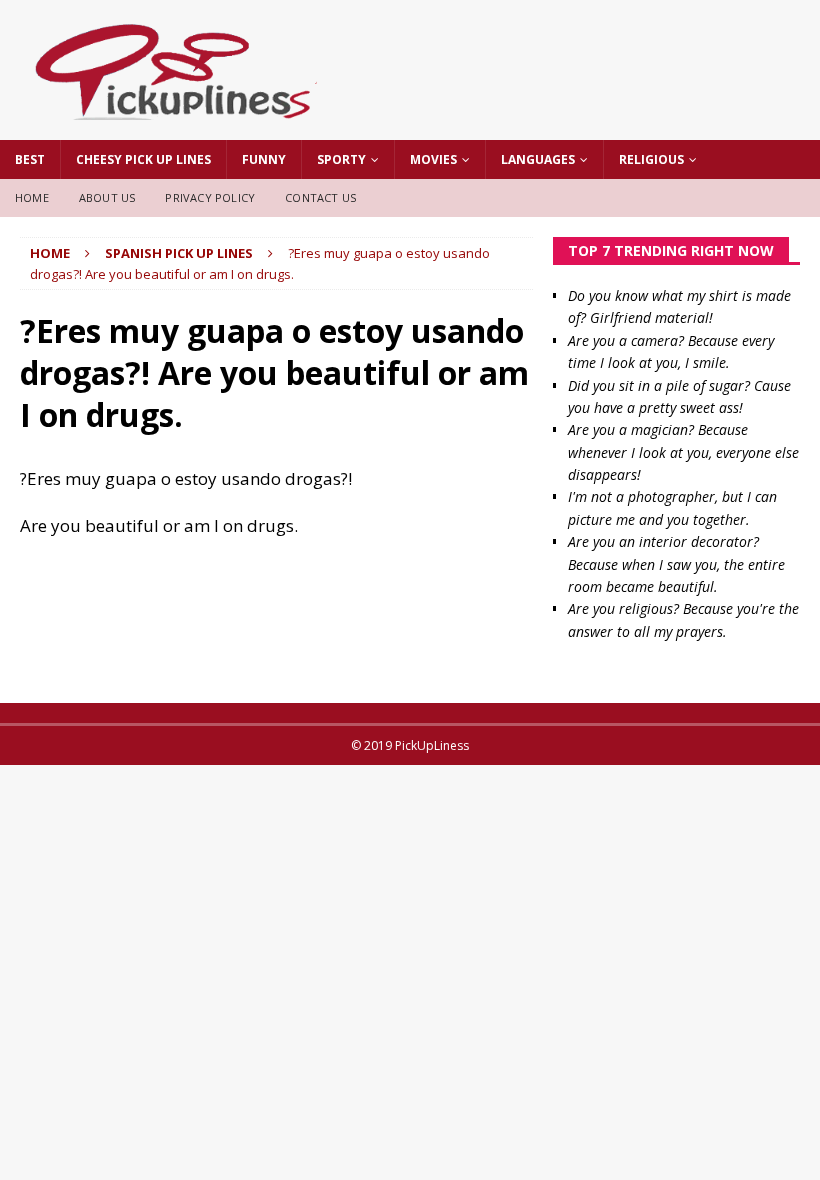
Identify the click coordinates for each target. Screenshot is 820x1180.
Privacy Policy (210, 197)
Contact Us (320, 197)
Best (30, 159)
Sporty (341, 159)
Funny (264, 159)
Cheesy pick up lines (143, 159)
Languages (538, 159)
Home (32, 197)
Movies (433, 159)
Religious (651, 159)
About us (107, 197)
